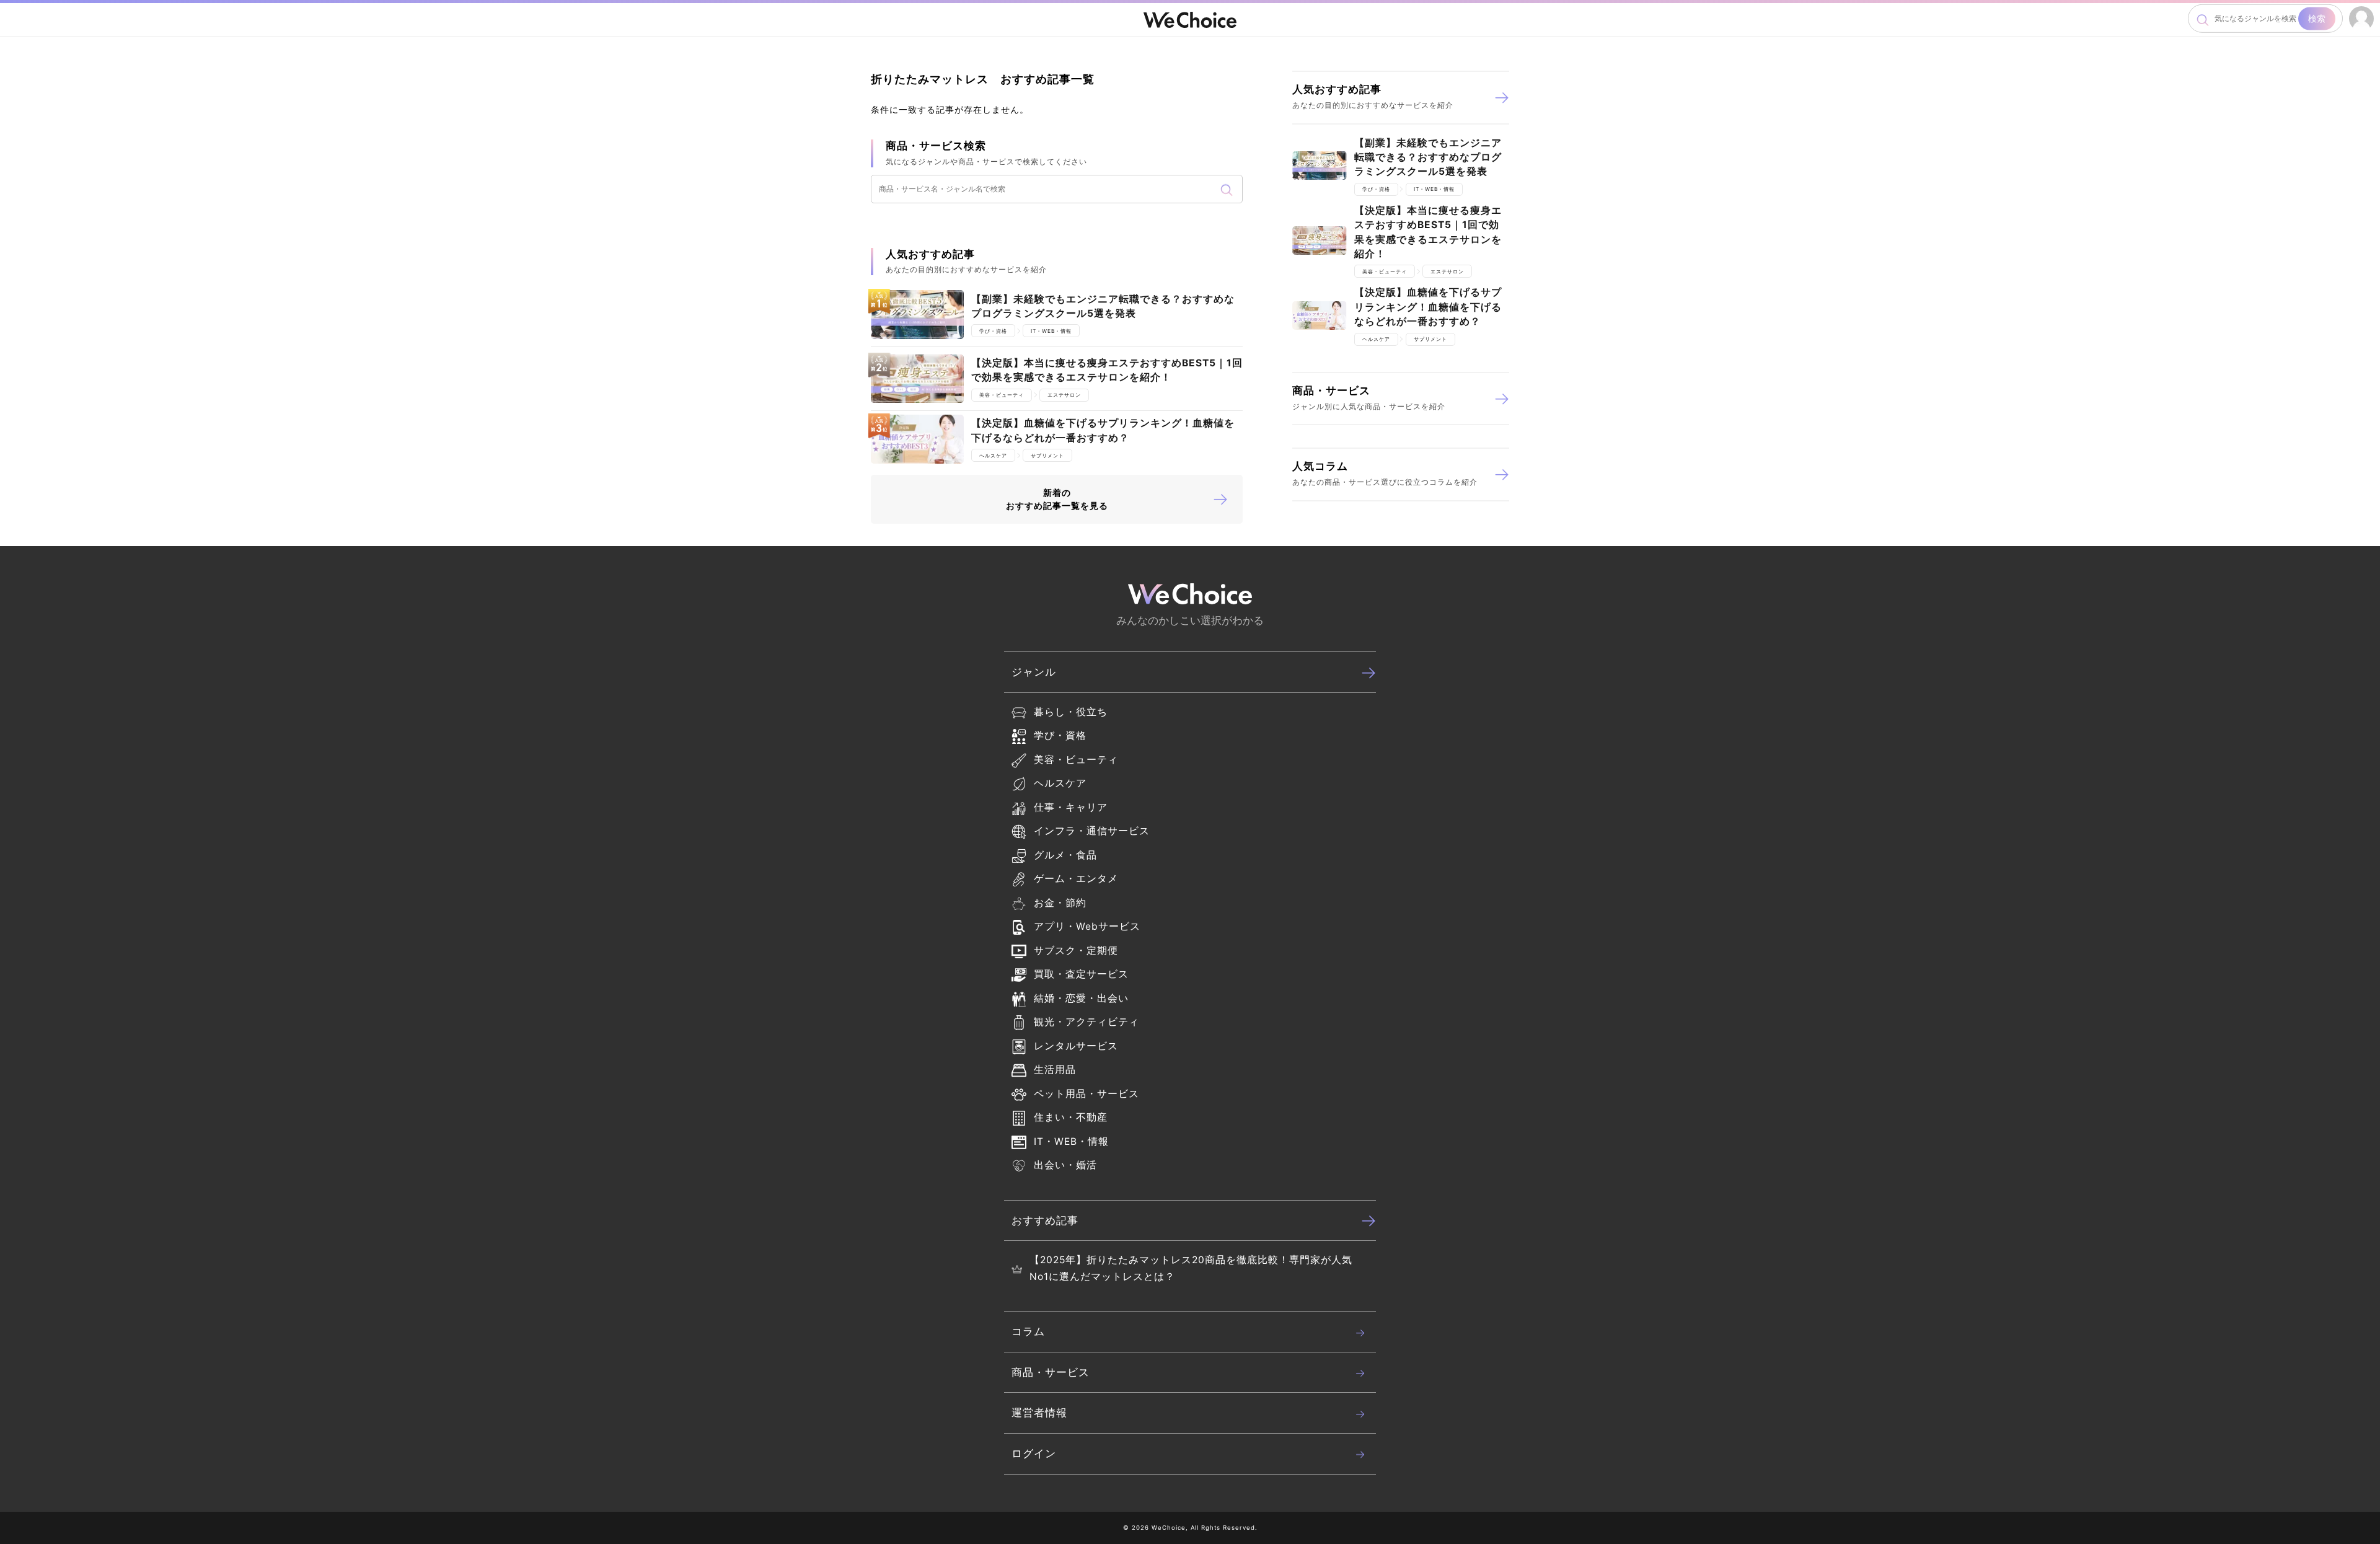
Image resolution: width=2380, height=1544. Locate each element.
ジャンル (1034, 672)
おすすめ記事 (1045, 1220)
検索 (2317, 18)
